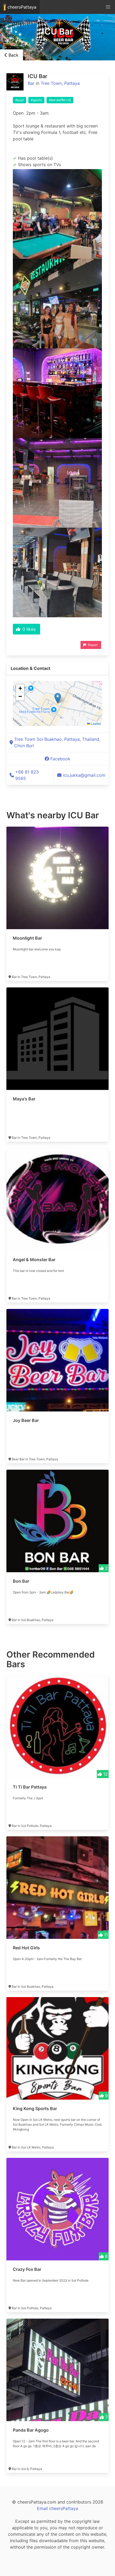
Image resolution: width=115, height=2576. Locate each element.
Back (13, 55)
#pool (20, 100)
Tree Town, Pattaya (60, 83)
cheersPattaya (21, 7)
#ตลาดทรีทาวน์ (60, 100)
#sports (36, 100)
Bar (31, 83)
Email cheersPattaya (57, 2508)
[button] (58, 698)
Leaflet (95, 723)
